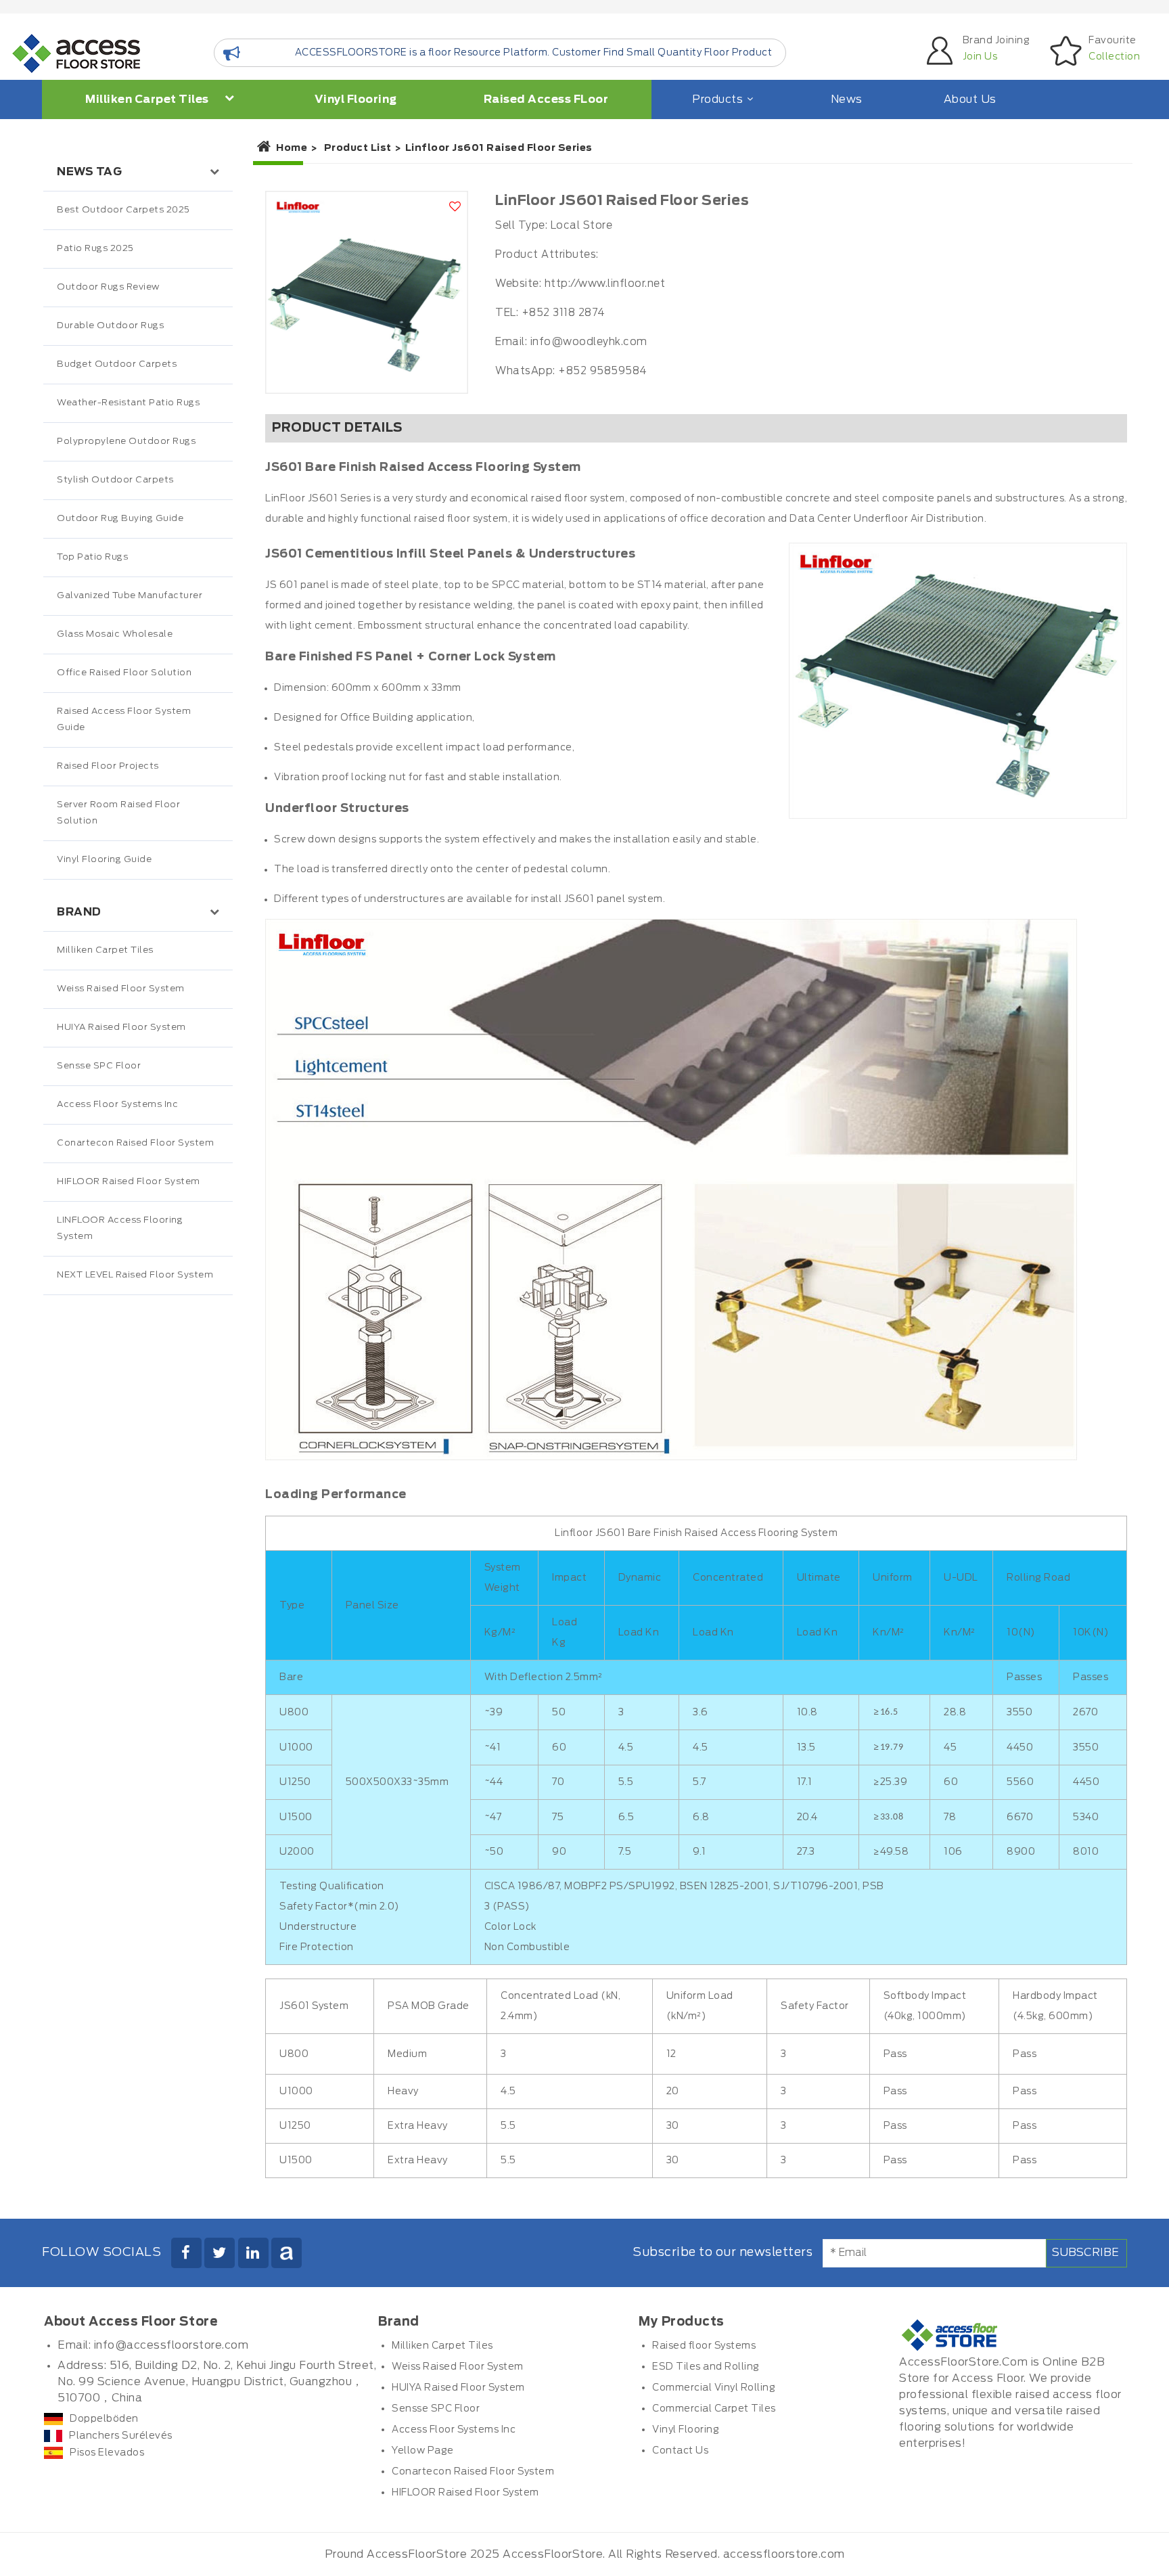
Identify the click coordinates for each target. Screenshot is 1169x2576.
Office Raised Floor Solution (124, 673)
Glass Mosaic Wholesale (115, 634)
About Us (970, 99)
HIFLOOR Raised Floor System (129, 1182)
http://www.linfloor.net (605, 284)
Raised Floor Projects (108, 766)
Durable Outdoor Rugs (110, 326)
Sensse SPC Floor (99, 1066)
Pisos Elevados (107, 2453)
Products (717, 99)
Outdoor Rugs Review (108, 287)
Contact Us (680, 2451)
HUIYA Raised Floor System (121, 1027)
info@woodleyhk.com (589, 342)
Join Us (980, 57)
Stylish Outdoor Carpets (115, 480)
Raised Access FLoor (546, 99)
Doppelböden (104, 2419)
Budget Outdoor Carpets (117, 364)
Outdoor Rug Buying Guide (120, 519)
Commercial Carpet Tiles (714, 2409)
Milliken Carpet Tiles (148, 99)
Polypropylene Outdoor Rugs (126, 442)
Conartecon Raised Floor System (135, 1143)
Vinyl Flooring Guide (104, 860)
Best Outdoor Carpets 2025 (123, 210)
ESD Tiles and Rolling (706, 2367)
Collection (1114, 57)
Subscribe (1085, 2253)
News (847, 99)
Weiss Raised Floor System (121, 989)
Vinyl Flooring (356, 99)
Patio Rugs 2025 (95, 249)
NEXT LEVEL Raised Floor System (135, 1275)
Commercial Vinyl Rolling (714, 2388)
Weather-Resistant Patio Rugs (128, 403)
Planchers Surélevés (121, 2436)
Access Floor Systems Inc (117, 1105)
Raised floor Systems (704, 2346)
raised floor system (578, 499)
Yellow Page (423, 2451)
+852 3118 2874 (564, 313)
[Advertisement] (138, 1579)
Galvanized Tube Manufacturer (130, 596)
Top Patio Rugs (92, 557)
